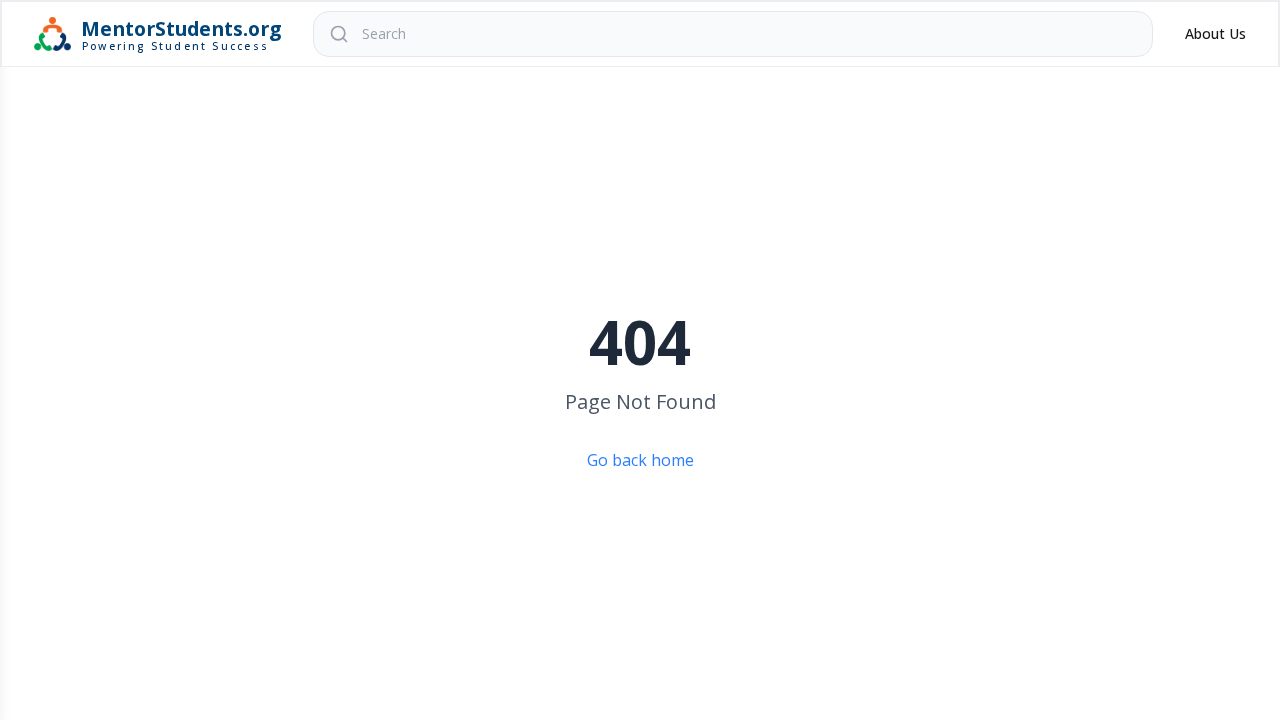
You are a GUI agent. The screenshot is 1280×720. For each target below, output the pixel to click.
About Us (1215, 33)
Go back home (640, 460)
